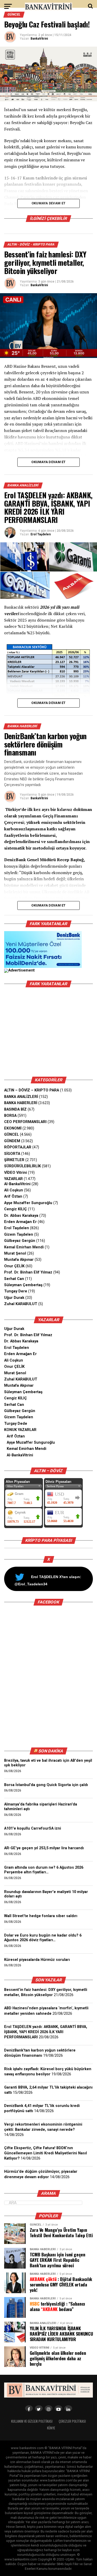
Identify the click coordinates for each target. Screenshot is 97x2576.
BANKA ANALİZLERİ (21, 1097)
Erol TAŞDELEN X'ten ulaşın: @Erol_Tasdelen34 (48, 1580)
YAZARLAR (13, 1179)
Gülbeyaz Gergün (20, 1241)
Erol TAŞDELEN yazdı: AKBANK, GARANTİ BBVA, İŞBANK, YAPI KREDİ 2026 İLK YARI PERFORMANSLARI (46, 2032)
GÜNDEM (12, 1141)
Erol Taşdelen (41, 534)
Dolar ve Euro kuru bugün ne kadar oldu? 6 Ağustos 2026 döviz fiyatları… (43, 1938)
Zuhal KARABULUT (21, 1304)
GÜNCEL (12, 1135)
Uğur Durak (14, 1298)
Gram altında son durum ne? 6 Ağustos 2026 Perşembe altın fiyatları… (44, 1870)
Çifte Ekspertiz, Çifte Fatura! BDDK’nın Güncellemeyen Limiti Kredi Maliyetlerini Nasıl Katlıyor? (46, 2153)
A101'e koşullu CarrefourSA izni (33, 1828)
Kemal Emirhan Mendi (24, 1247)
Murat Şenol (15, 1253)
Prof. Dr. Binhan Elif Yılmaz (28, 1272)
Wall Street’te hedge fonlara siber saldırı (42, 1916)
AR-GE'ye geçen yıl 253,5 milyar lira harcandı (44, 1848)
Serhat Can (14, 1279)
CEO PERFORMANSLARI (25, 1122)
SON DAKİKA (51, 1751)
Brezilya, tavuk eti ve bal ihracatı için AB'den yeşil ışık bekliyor (48, 1763)
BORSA (10, 1116)
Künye (51, 2428)
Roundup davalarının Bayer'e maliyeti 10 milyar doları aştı (46, 1894)
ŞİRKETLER (14, 1160)
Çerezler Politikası (72, 2421)
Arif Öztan (13, 1196)
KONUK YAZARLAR (20, 1430)
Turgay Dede (16, 1424)
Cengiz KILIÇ (16, 1209)
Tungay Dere (16, 1291)
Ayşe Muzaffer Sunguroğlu (28, 1203)
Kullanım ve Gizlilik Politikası (32, 2421)
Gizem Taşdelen (19, 1235)
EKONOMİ (13, 1128)
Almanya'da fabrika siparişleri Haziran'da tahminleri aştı (41, 1807)
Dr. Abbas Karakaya (21, 1216)
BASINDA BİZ (15, 1109)
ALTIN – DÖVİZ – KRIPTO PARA (32, 1090)
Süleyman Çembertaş (23, 1285)
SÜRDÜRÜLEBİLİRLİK (23, 1166)
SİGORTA (12, 1154)
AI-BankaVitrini (17, 1184)
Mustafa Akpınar (19, 1260)
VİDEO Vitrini (16, 1173)
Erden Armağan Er (20, 1222)
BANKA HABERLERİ (21, 1103)
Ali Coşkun (14, 1190)
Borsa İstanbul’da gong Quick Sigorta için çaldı (46, 1785)
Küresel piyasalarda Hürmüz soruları (37, 1960)
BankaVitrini (39, 39)
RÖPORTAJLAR (18, 1147)
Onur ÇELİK (14, 1266)
